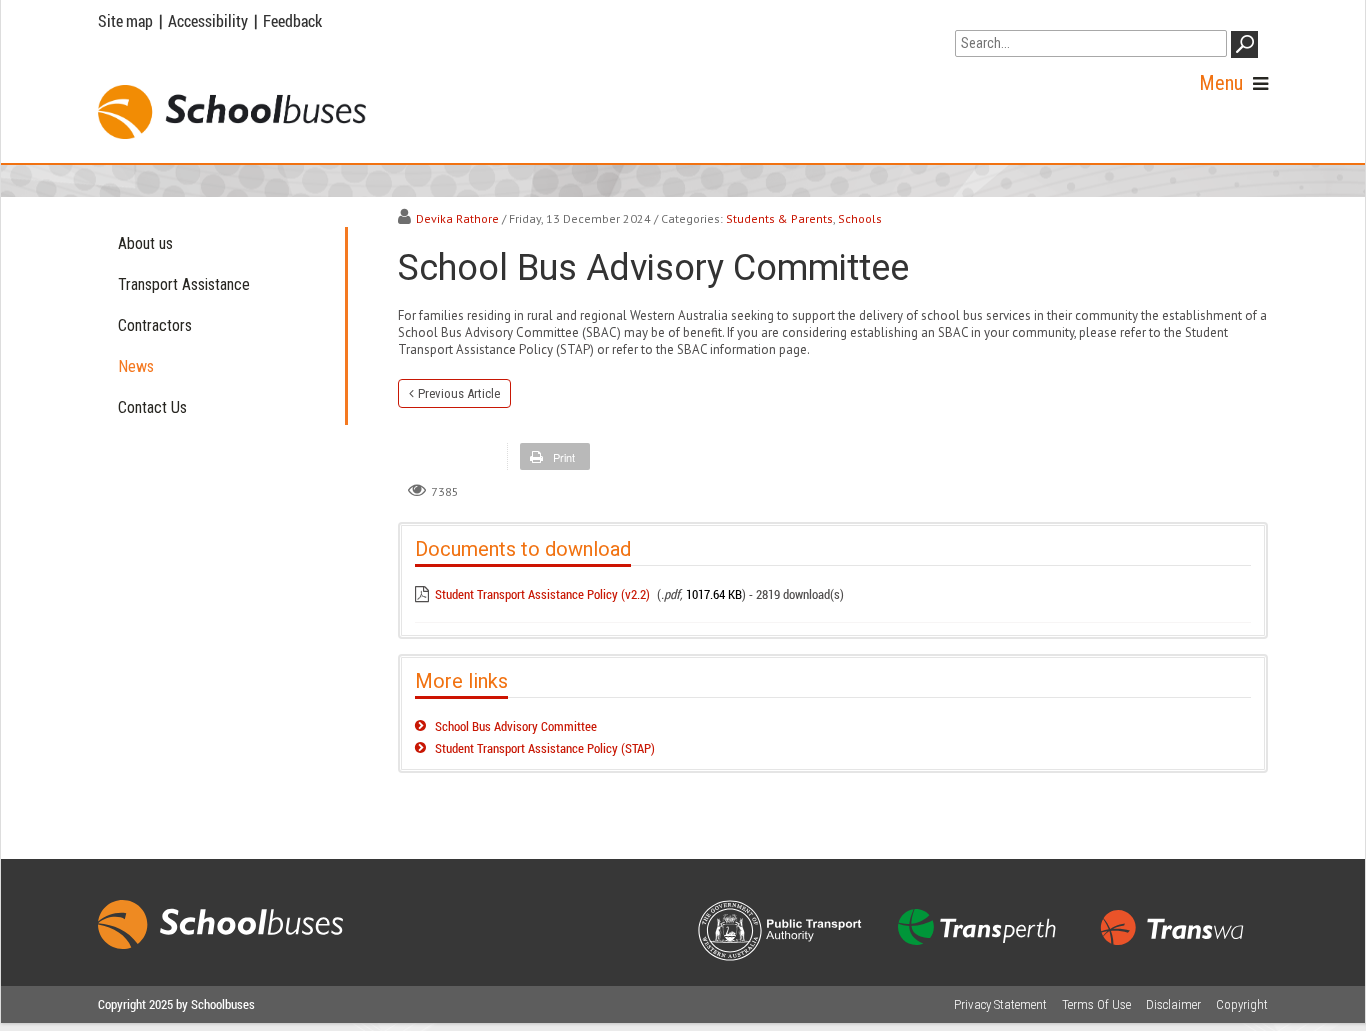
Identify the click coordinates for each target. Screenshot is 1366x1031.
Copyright (1242, 1004)
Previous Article (459, 393)
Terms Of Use (1096, 1004)
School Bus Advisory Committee (516, 726)
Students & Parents (779, 218)
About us (145, 243)
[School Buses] (232, 112)
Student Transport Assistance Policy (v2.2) (542, 594)
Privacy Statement (1000, 1004)
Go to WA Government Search (1048, 17)
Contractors (155, 325)
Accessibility (208, 21)
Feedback (292, 21)
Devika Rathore (457, 218)
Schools (860, 218)
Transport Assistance (184, 284)
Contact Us (152, 407)
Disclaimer (1173, 1004)
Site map (125, 21)
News (136, 366)
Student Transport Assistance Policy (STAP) (545, 748)
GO (1248, 48)
